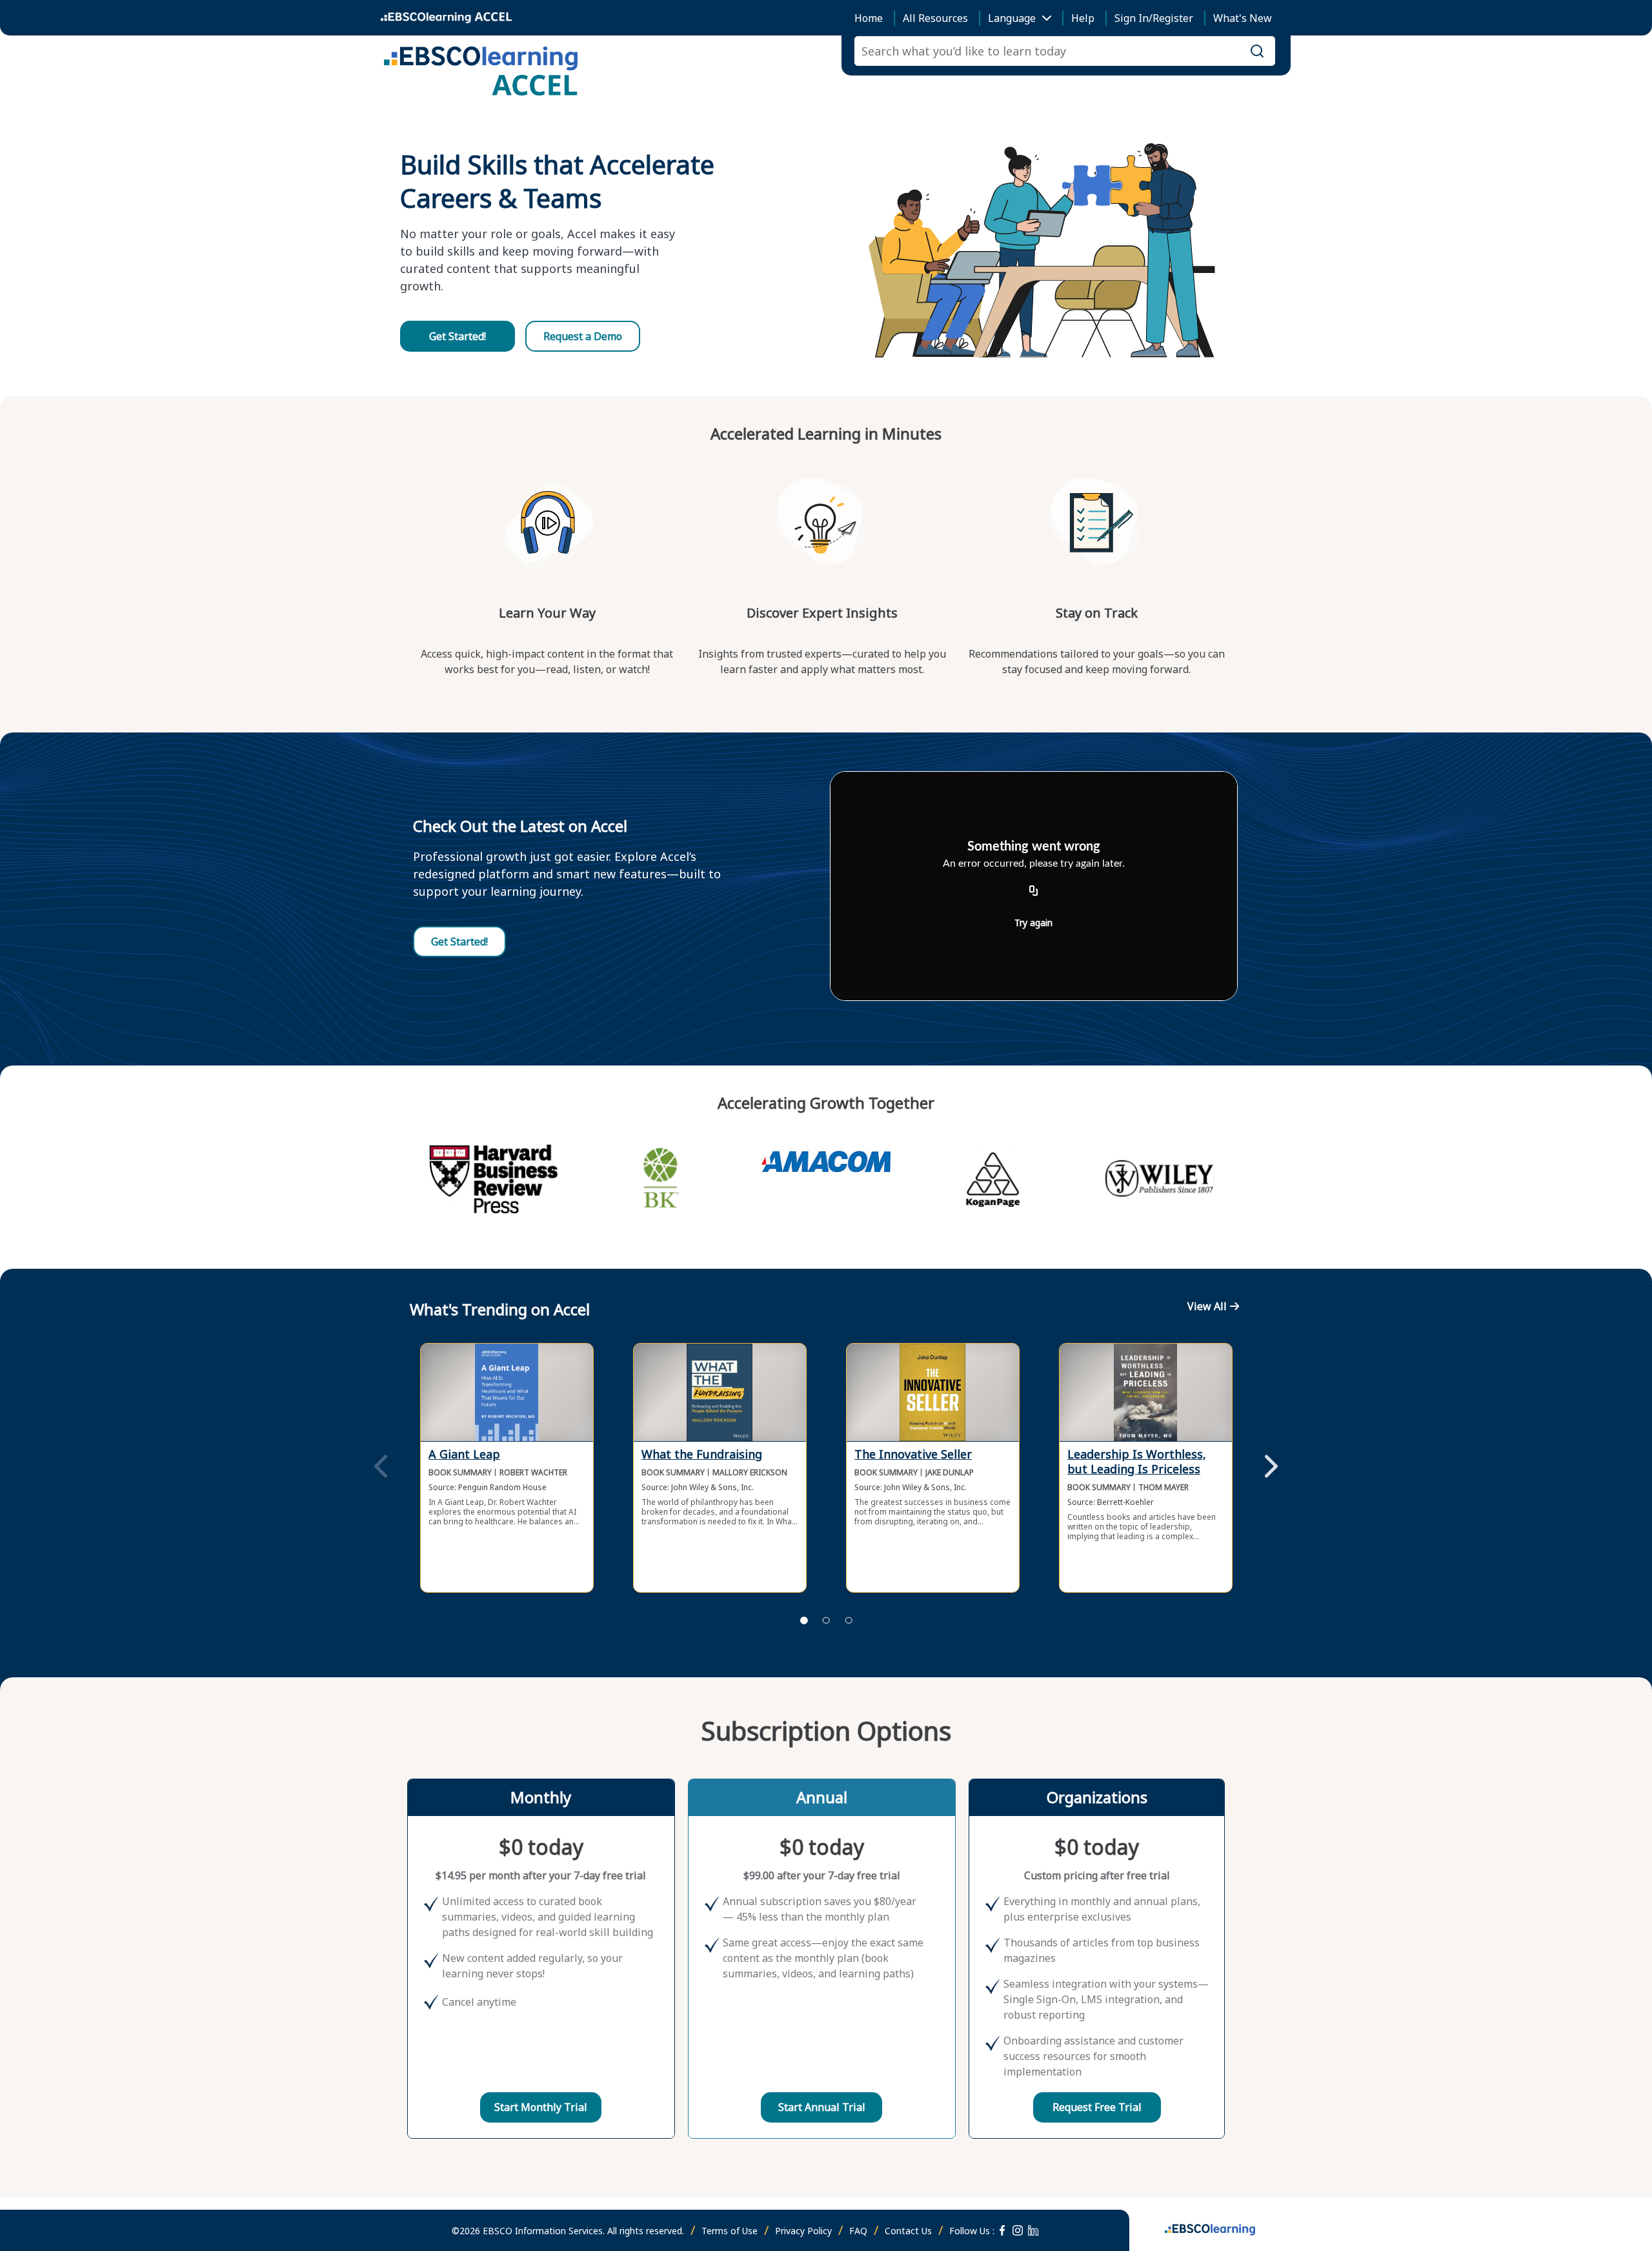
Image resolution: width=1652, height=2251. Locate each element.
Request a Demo (583, 336)
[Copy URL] (1034, 891)
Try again (1033, 923)
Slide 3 (849, 1620)
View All (1207, 1306)
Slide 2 (826, 1620)
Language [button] (1012, 18)
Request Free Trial (1097, 2107)
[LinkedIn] (1033, 2230)
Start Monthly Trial (541, 2107)
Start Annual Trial (822, 2107)
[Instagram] (1018, 2230)
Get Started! (458, 336)
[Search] (1257, 51)
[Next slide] (1271, 1468)
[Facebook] (1002, 2230)
